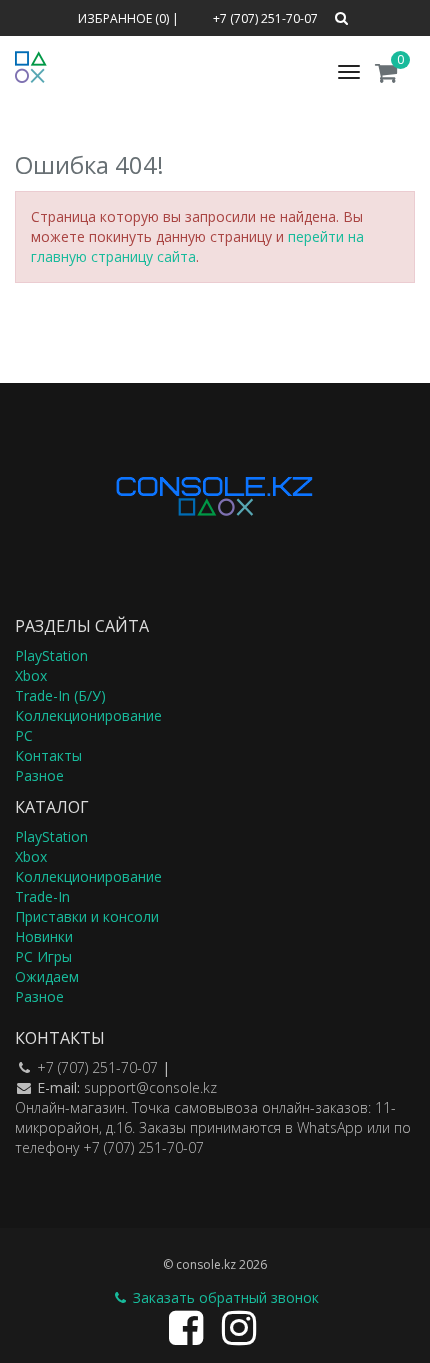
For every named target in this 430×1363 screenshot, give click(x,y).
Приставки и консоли (87, 916)
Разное (39, 775)
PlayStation (51, 655)
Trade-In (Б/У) (60, 695)
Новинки (44, 936)
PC (24, 735)
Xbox (31, 675)
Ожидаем (47, 976)
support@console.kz (150, 1087)
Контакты (48, 755)
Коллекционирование (88, 715)
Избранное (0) (123, 18)
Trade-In (42, 896)
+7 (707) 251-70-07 (97, 1067)
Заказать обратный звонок (224, 1297)
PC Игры (43, 956)
